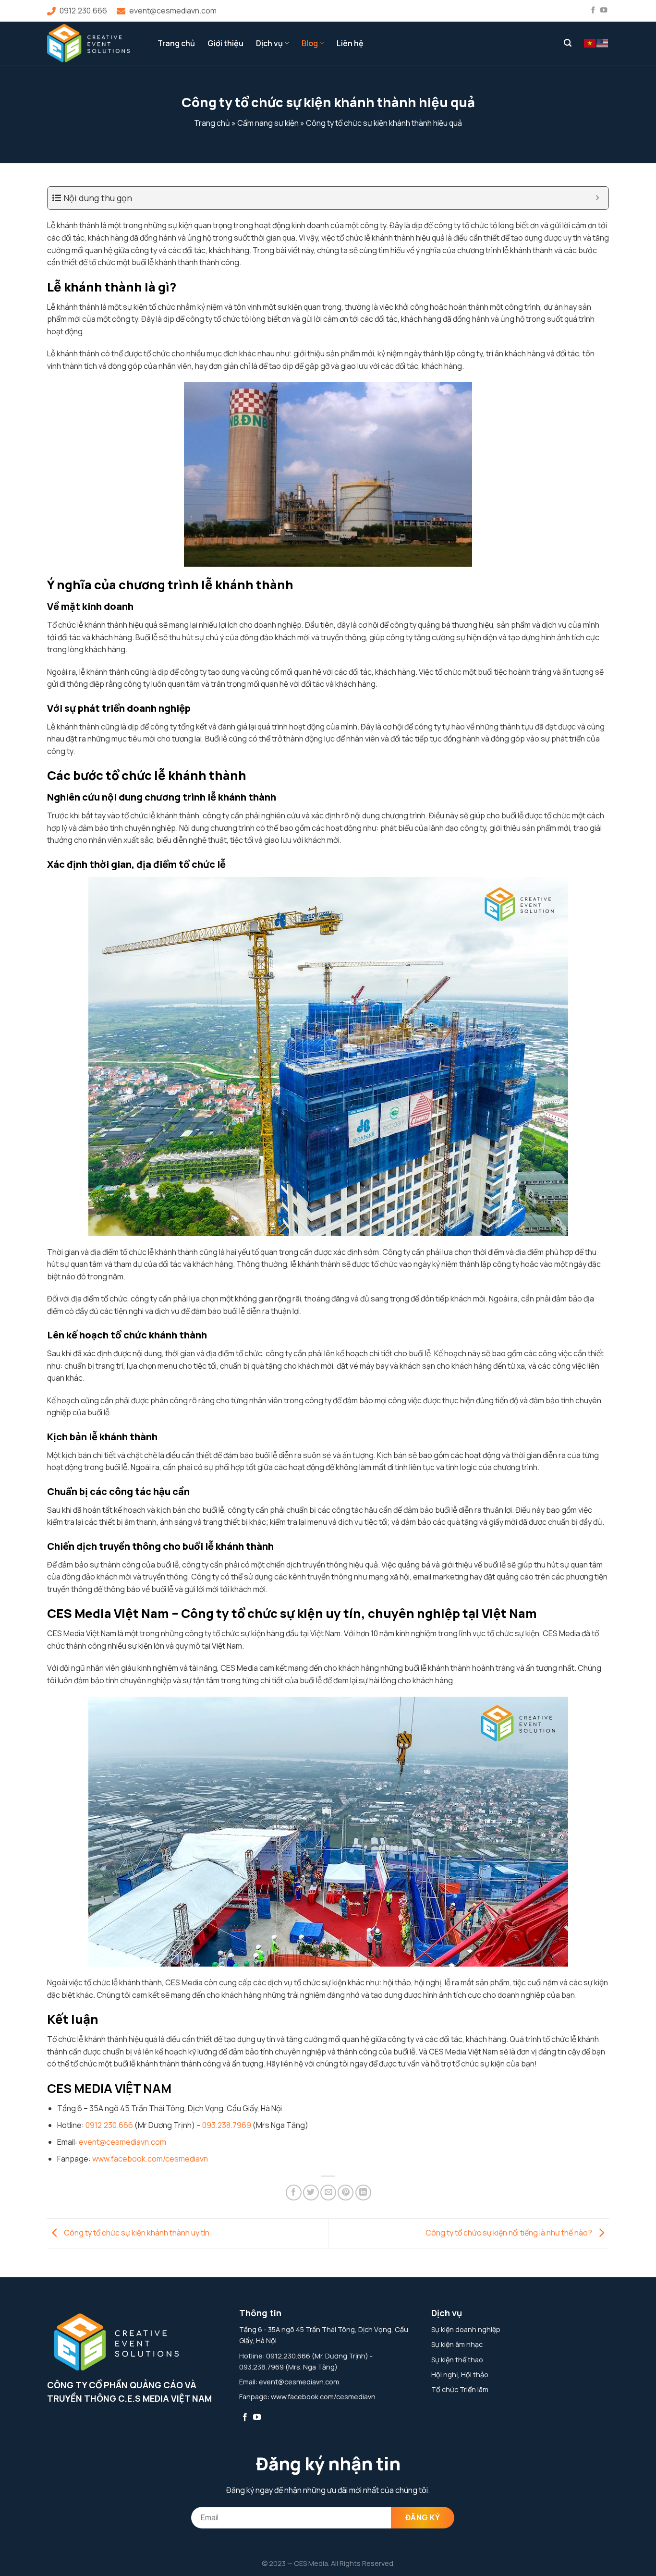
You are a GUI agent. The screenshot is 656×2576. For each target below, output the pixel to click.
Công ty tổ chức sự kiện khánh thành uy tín (136, 2233)
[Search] (568, 43)
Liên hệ (350, 43)
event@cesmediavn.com (173, 11)
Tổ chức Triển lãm (460, 2389)
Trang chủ (176, 43)
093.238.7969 (227, 2125)
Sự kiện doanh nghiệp (466, 2329)
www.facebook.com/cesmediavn (150, 2159)
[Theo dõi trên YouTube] (604, 11)
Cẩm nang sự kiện (268, 123)
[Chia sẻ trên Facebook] (294, 2193)
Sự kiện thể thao (457, 2360)
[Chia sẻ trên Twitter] (311, 2193)
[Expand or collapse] (598, 198)
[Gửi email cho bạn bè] (328, 2193)
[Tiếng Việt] (590, 43)
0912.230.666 (83, 11)
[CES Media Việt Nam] (95, 43)
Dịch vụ (269, 43)
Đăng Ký (423, 2517)
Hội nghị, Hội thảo (460, 2375)
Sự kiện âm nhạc (457, 2344)
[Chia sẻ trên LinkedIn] (363, 2193)
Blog (310, 43)
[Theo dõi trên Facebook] (593, 11)
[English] (603, 43)
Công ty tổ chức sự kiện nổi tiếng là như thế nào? (510, 2233)
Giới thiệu (225, 43)
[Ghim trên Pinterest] (346, 2193)
